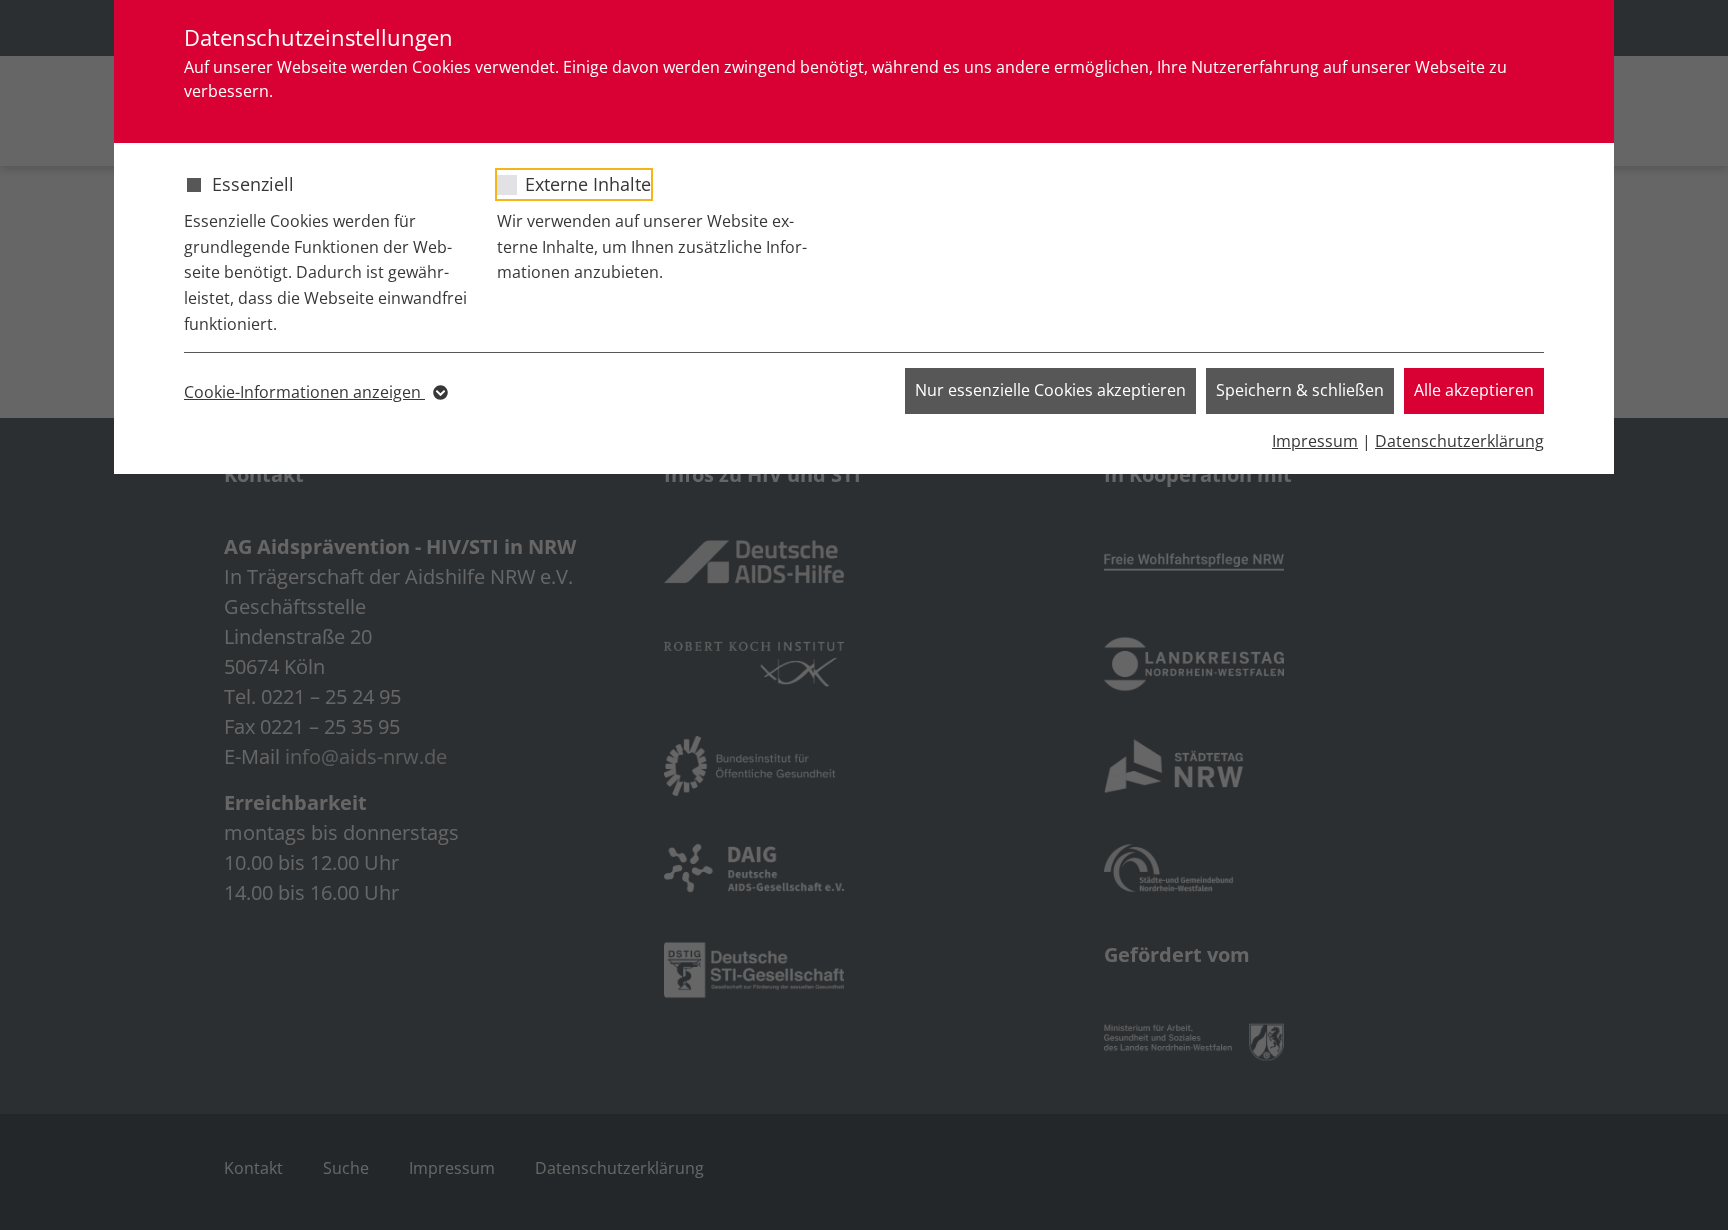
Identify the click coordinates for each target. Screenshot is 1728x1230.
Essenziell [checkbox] (253, 184)
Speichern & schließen (1300, 390)
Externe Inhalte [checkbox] (588, 184)
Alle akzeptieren (1474, 390)
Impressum (1315, 441)
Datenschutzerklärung (1459, 441)
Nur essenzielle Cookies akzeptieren (1050, 390)
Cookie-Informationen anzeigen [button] (304, 392)
